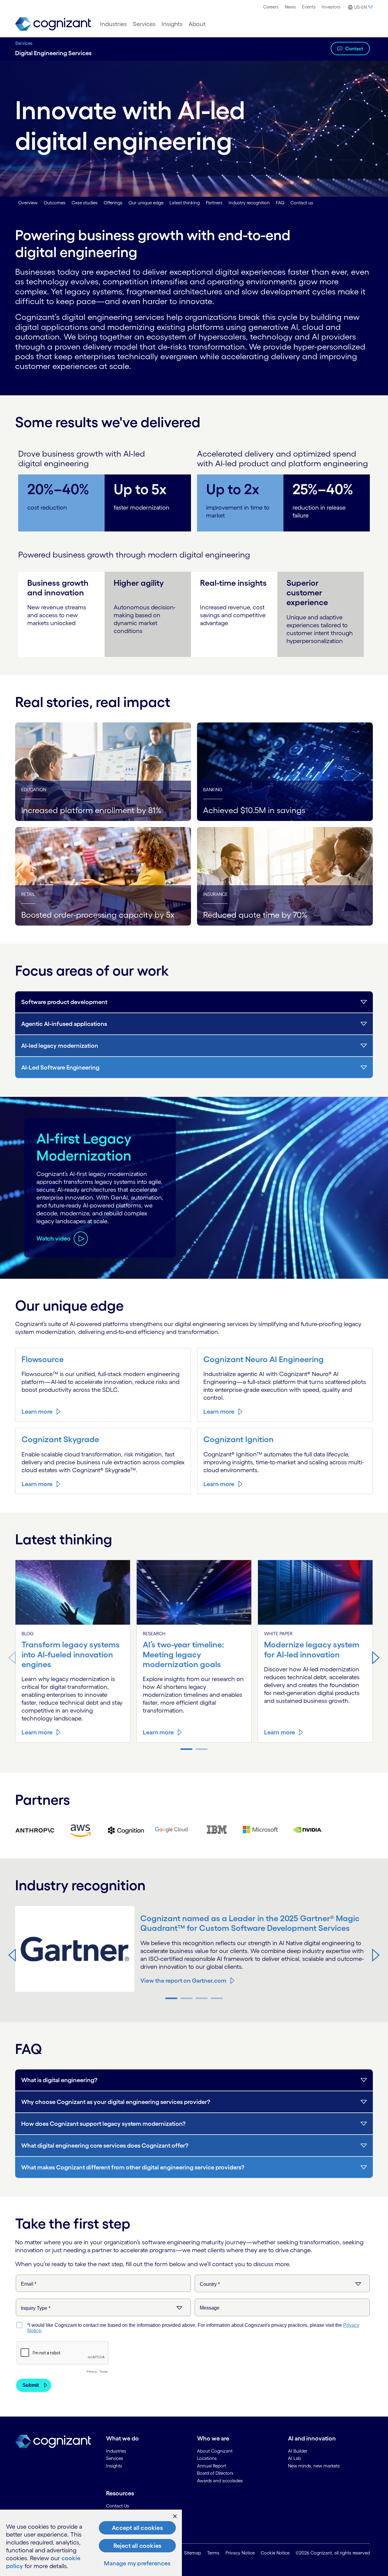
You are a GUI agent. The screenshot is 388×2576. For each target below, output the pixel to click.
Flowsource (43, 1359)
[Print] (35, 1830)
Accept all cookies (137, 2528)
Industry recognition (249, 203)
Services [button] (144, 24)
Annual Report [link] (212, 2466)
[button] (360, 7)
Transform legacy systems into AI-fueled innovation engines (71, 1654)
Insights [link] (114, 2466)
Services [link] (115, 2458)
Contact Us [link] (118, 2506)
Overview (28, 203)
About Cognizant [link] (215, 2451)
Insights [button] (172, 24)
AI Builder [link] (298, 2451)
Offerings (113, 203)
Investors (331, 7)
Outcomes (55, 203)
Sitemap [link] (192, 2553)
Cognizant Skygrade (60, 1439)
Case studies (85, 203)
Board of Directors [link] (215, 2473)
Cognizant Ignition (239, 1439)
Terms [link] (213, 2553)
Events (309, 7)
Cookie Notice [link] (275, 2553)
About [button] (197, 24)
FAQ (280, 203)
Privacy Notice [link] (240, 2553)
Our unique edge (146, 203)
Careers (271, 7)
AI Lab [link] (294, 2458)
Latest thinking (185, 203)
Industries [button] (113, 24)
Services (24, 43)
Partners (214, 203)
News (290, 7)
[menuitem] (271, 7)
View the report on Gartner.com (183, 1981)
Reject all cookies (137, 2546)
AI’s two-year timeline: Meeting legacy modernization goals (183, 1654)
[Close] (175, 2516)
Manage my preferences (137, 2563)
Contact (354, 49)
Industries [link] (116, 2451)
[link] (53, 24)
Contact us (302, 203)
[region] (91, 2543)
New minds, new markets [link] (314, 2466)
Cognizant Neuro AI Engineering (264, 1359)
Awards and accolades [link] (220, 2481)
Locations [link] (207, 2458)
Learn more (37, 1412)
